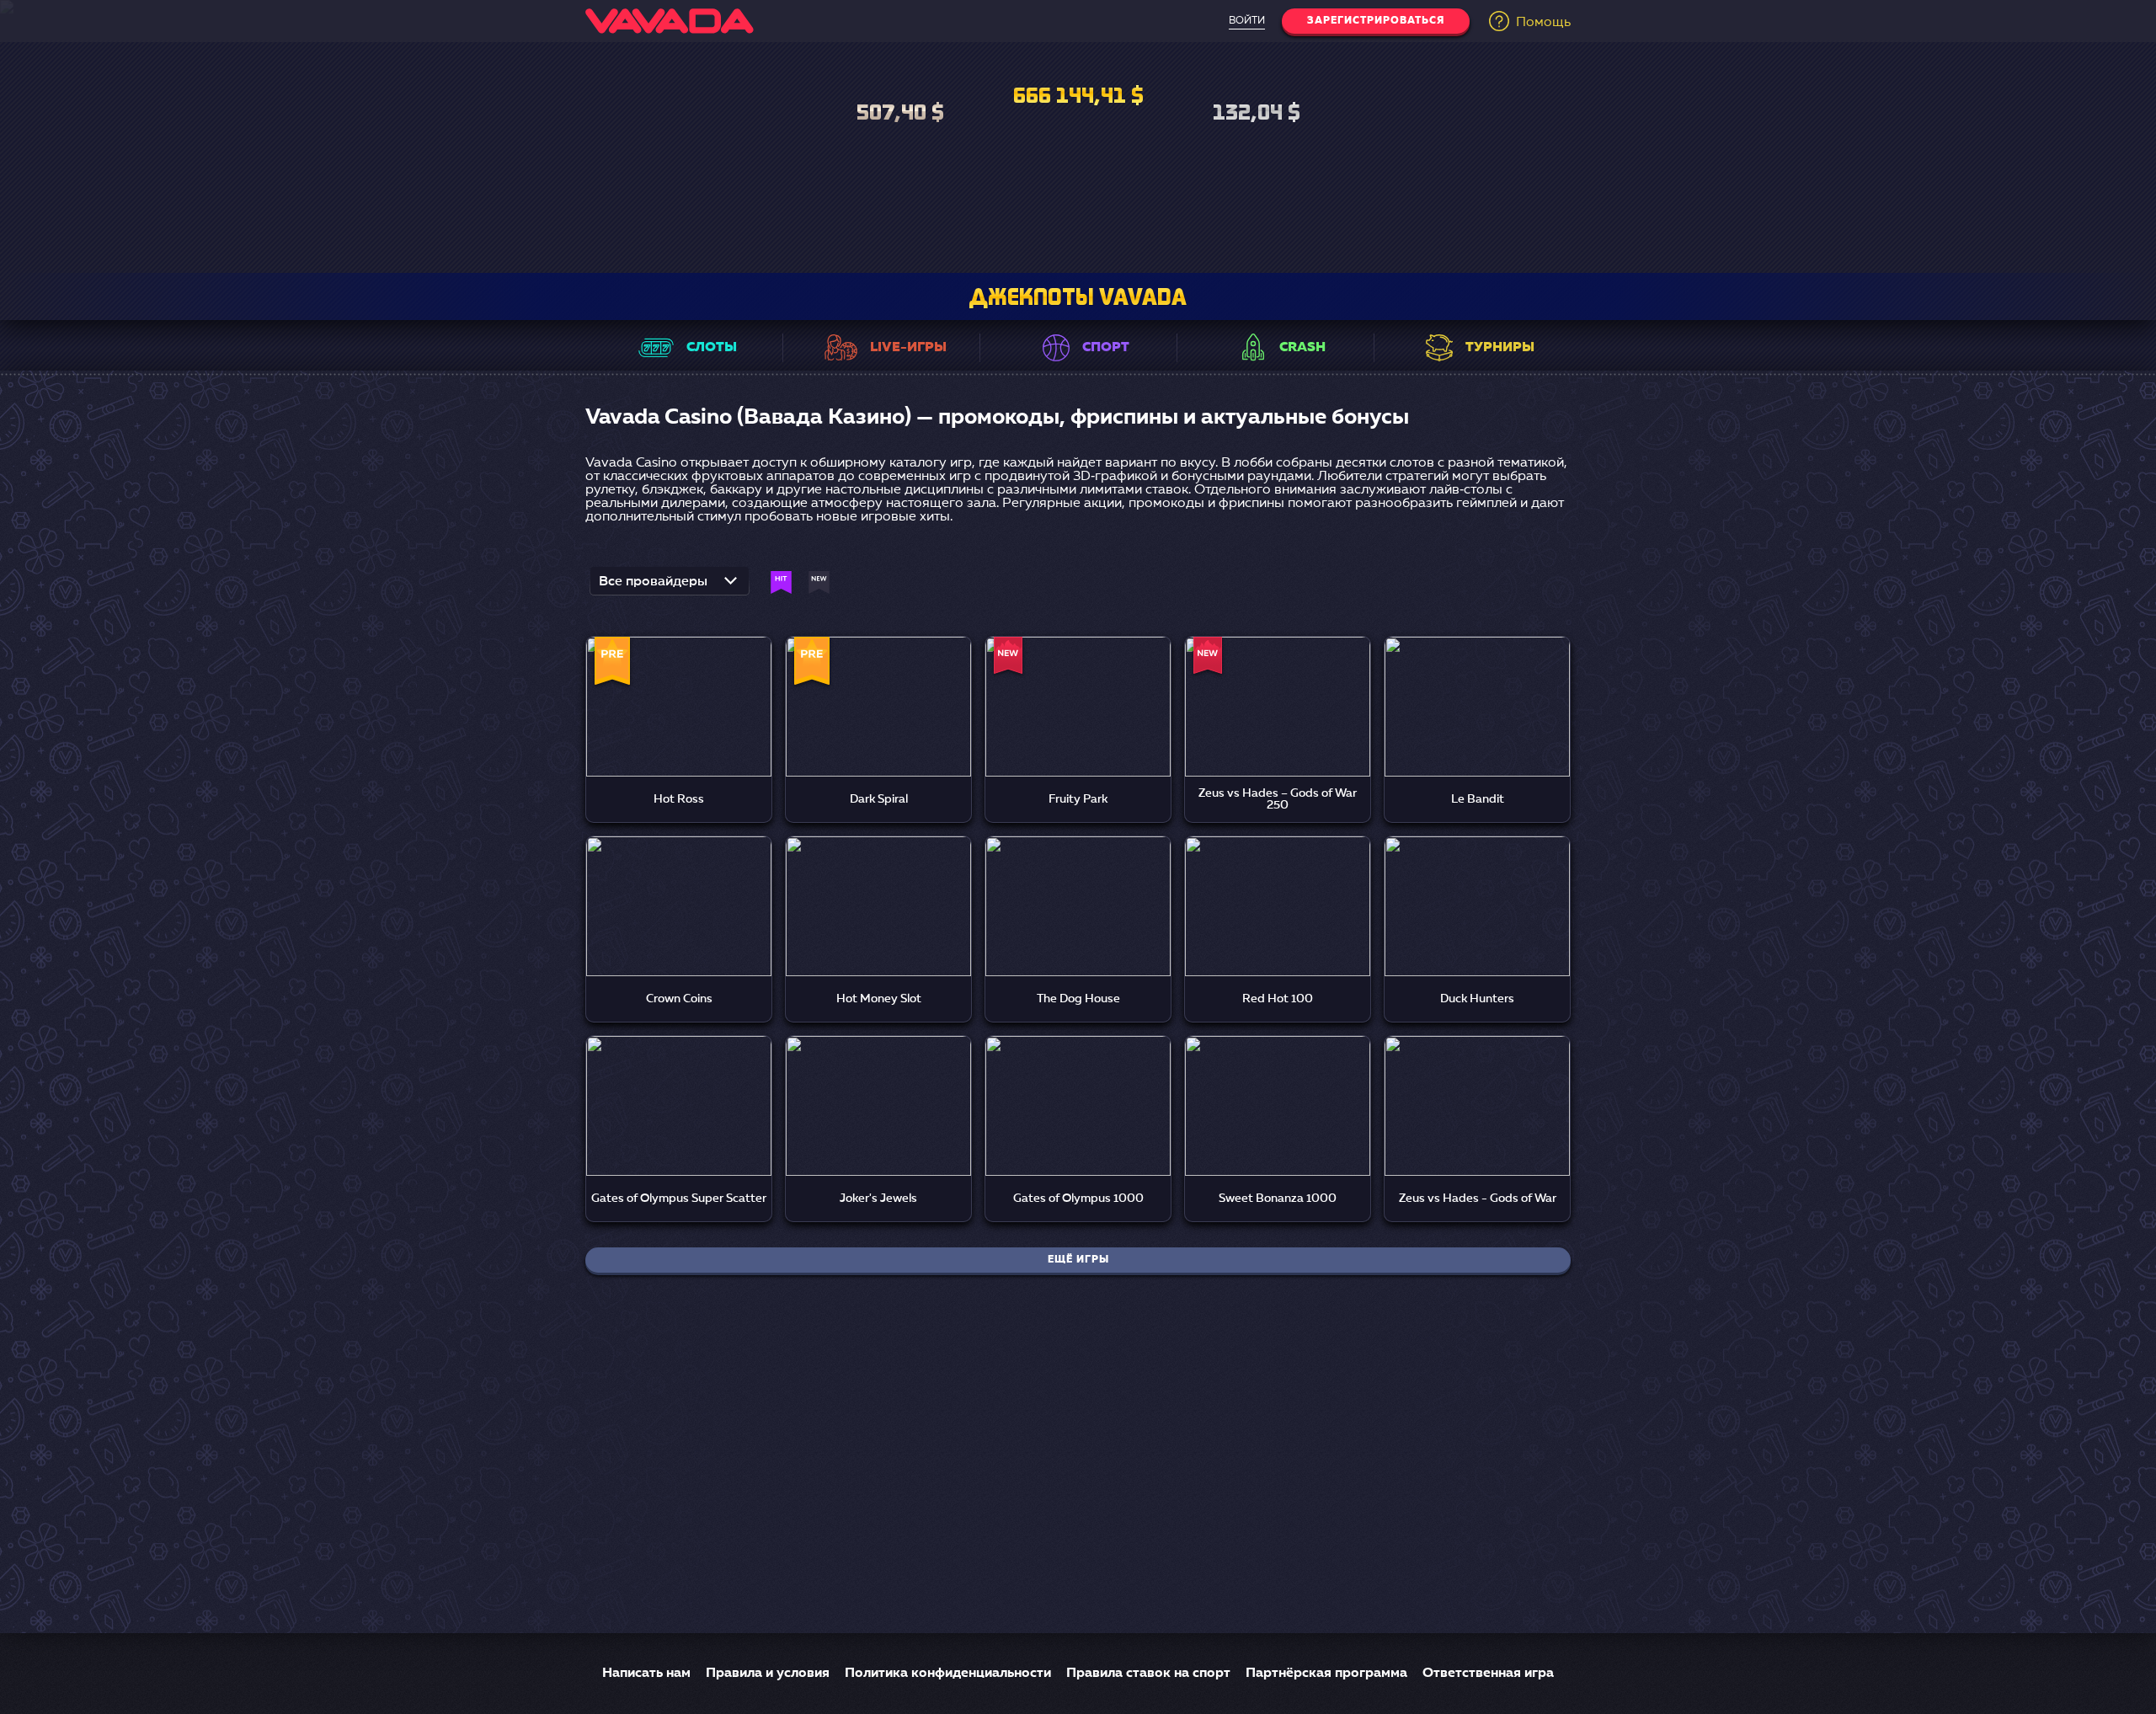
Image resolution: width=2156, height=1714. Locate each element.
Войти (1247, 21)
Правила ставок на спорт (1148, 1674)
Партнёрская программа (1326, 1674)
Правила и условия (768, 1674)
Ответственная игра (1488, 1674)
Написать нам (646, 1674)
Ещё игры (1078, 1260)
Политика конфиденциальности (948, 1674)
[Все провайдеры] (670, 586)
